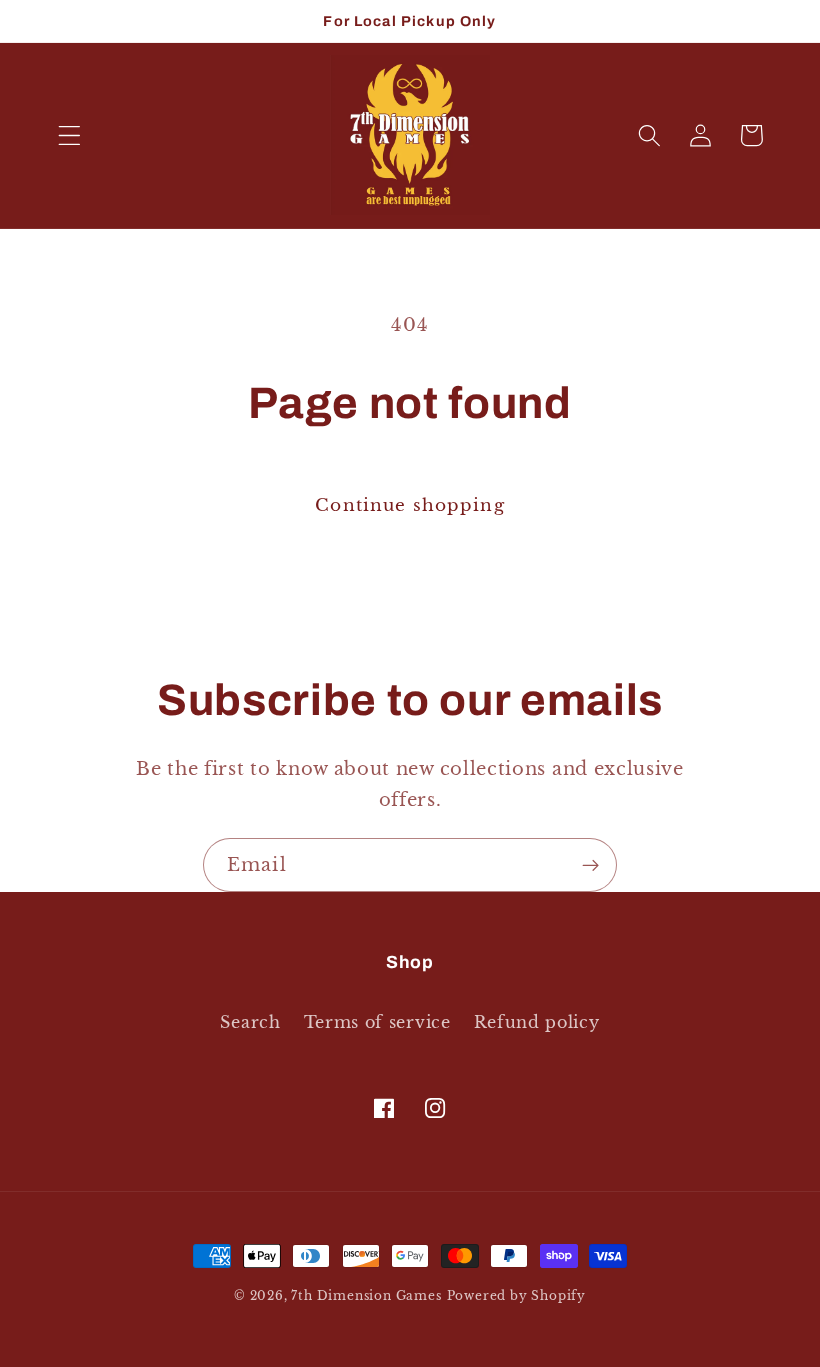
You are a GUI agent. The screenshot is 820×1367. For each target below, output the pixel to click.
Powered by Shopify (517, 1296)
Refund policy (537, 1022)
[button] (69, 135)
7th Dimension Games (366, 1296)
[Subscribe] (590, 865)
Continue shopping (410, 505)
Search (250, 1022)
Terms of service (377, 1022)
